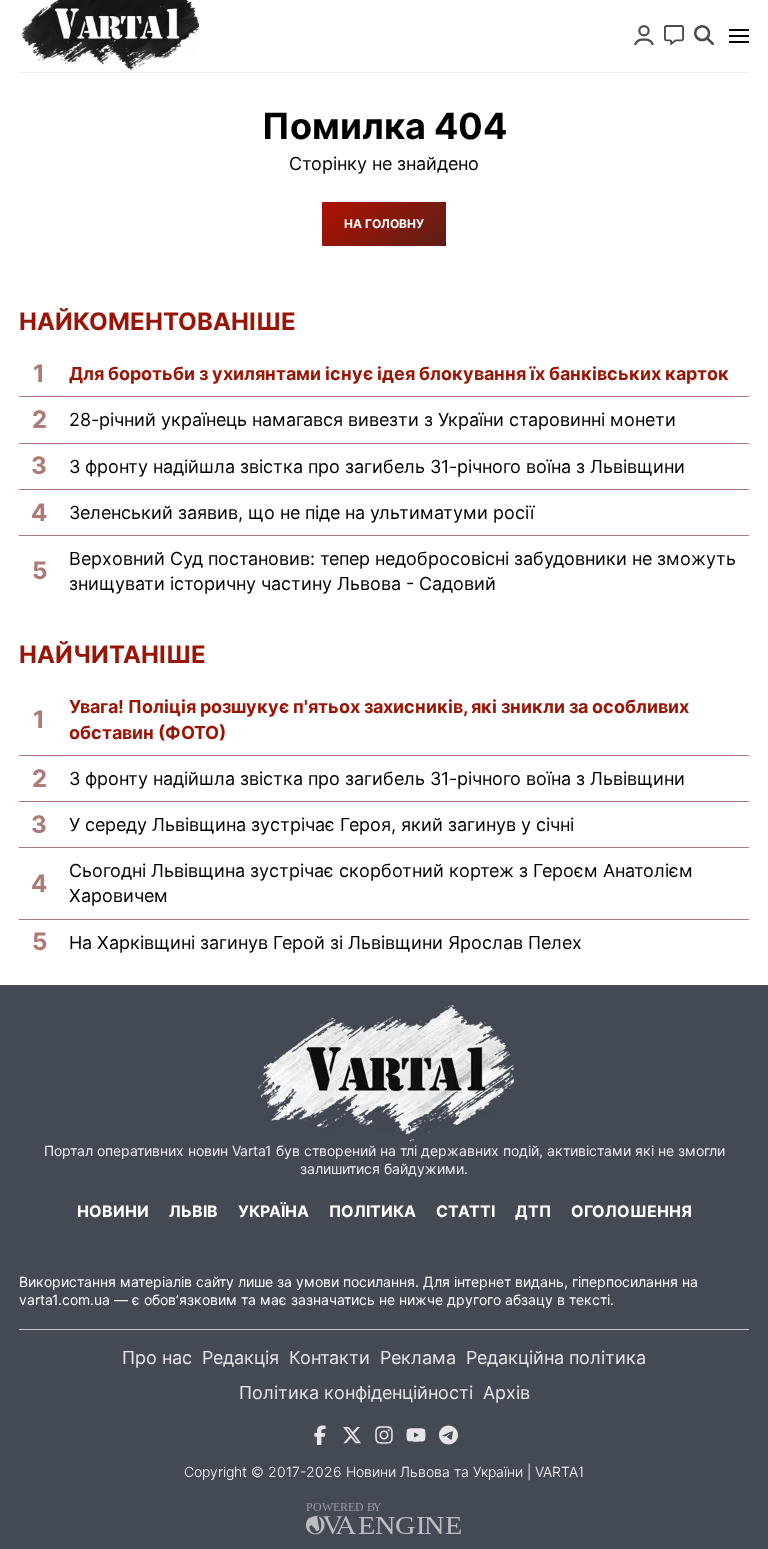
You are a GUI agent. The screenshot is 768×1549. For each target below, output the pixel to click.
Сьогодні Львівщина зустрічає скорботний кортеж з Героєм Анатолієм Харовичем (381, 883)
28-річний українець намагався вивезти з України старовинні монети (372, 419)
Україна (273, 1211)
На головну (384, 223)
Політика (372, 1211)
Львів (193, 1211)
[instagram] (384, 1438)
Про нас (157, 1357)
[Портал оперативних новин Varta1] (109, 36)
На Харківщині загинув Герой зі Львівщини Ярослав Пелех (325, 942)
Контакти (329, 1357)
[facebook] (320, 1438)
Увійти (644, 35)
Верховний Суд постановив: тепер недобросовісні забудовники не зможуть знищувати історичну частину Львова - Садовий (402, 571)
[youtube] (416, 1438)
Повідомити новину (674, 35)
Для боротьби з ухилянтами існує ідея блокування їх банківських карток (399, 373)
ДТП (533, 1211)
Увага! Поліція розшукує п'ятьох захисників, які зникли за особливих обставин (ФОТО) (379, 719)
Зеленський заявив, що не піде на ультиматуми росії (301, 512)
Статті (465, 1211)
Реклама (418, 1357)
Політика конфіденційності (356, 1392)
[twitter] (352, 1438)
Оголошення (631, 1211)
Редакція (240, 1357)
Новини (113, 1211)
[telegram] (448, 1438)
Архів (506, 1392)
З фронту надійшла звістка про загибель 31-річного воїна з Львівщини (377, 466)
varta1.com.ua (64, 1299)
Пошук (704, 35)
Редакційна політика (556, 1357)
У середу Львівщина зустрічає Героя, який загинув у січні (321, 824)
